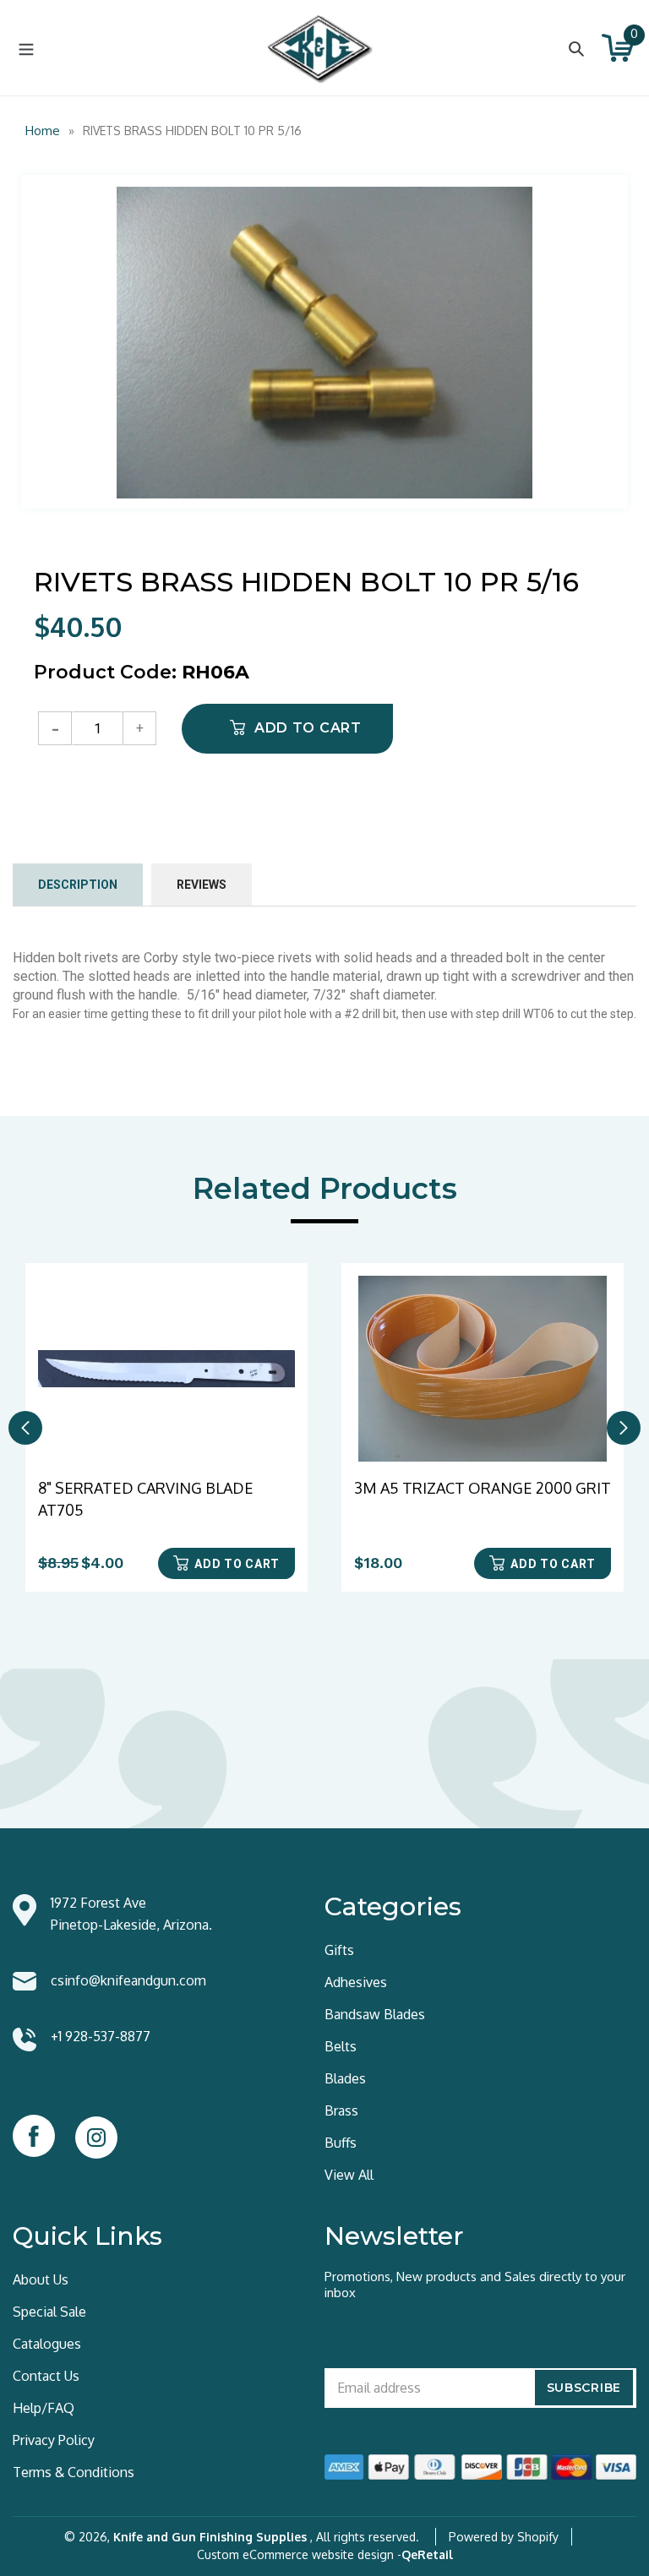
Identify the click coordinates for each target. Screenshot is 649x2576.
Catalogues (47, 2344)
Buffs (341, 2143)
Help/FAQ (44, 2408)
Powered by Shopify (504, 2537)
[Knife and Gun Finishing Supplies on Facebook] (34, 2136)
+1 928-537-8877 (101, 2036)
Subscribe (584, 2388)
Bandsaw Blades (375, 2014)
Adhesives (356, 1982)
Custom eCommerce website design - (299, 2554)
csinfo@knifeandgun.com (128, 1980)
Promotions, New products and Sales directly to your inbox (475, 2285)
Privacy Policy (54, 2440)
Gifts (339, 1950)
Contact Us (46, 2376)
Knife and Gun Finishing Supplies (210, 2537)
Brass (341, 2110)
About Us (41, 2279)
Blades (345, 2078)
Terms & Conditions (74, 2472)
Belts (341, 2046)
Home (43, 131)
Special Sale (49, 2312)
